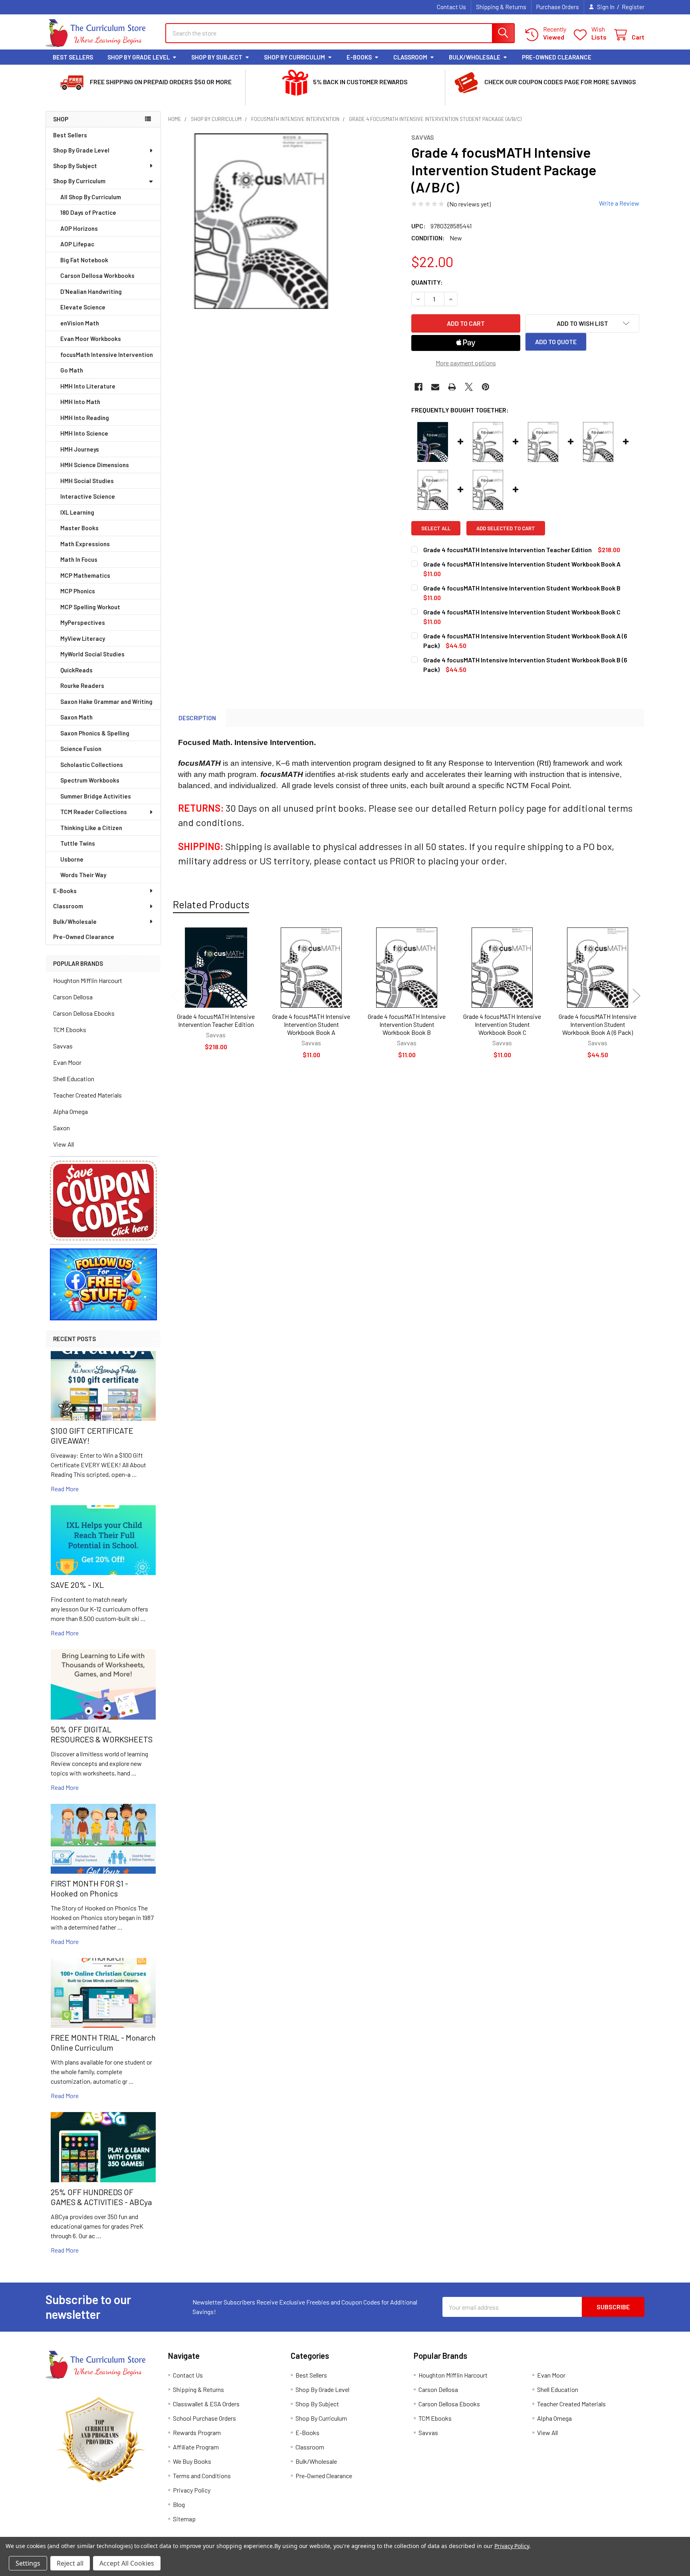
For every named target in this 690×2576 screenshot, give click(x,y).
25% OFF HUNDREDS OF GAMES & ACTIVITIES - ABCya (101, 2197)
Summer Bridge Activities (96, 796)
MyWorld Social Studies (92, 654)
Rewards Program (197, 2432)
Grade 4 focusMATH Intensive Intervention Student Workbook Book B (407, 1024)
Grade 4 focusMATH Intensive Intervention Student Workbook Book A (311, 1024)
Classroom (410, 57)
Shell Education (74, 1079)
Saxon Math (76, 717)
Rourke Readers (82, 686)
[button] (103, 1201)
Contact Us (451, 7)
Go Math (72, 370)
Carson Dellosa (73, 997)
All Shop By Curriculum (91, 197)
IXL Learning (77, 512)
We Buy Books (192, 2461)
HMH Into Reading (85, 418)
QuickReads (76, 670)
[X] (469, 387)
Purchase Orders (558, 7)
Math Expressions (85, 544)
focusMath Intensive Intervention (107, 355)
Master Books (79, 528)
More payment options (466, 363)
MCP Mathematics (85, 575)
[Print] (452, 387)
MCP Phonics (78, 591)
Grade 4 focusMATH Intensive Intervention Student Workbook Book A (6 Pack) (598, 1024)
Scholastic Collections (92, 765)
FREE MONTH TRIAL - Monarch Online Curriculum (103, 2042)
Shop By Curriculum (294, 57)
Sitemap (184, 2519)
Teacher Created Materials (87, 1095)
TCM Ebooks (70, 1029)
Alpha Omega (70, 1111)
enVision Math (80, 323)
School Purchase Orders (204, 2418)
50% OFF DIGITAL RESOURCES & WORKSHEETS (102, 1734)
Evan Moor (67, 1062)
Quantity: (427, 282)
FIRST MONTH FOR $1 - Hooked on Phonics (89, 1888)
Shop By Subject (217, 57)
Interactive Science (88, 496)
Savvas (63, 1046)
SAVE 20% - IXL (77, 1585)
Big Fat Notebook (84, 260)
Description (197, 718)
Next (636, 996)
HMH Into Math (80, 402)
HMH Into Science (84, 433)
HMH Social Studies (87, 481)
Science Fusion (81, 749)
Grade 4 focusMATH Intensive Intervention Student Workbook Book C (502, 1024)
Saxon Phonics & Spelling (95, 733)
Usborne (72, 859)
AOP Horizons (79, 228)
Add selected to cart (506, 528)
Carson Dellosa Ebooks (84, 1013)
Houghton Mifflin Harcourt (88, 980)
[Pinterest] (486, 387)
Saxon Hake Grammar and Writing (106, 701)
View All (63, 1144)
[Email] (435, 387)
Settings (28, 2563)
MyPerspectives (83, 622)
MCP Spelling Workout (90, 607)
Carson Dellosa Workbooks (97, 275)
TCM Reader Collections (94, 812)
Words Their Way (83, 875)
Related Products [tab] (211, 904)
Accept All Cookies (127, 2563)
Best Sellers (73, 57)
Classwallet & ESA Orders (206, 2404)
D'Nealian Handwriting (91, 291)
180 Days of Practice (88, 212)
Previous (176, 996)
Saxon (61, 1128)
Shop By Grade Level (139, 57)
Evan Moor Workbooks (91, 339)
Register (633, 7)
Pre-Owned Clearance (557, 57)
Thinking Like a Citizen (91, 828)
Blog (179, 2504)
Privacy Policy (192, 2490)
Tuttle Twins (78, 843)
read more (65, 1489)
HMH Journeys (80, 449)
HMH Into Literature (88, 386)
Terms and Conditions (202, 2476)
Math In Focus (79, 559)
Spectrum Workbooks (90, 780)
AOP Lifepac (77, 244)
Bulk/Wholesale (475, 57)
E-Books (359, 57)
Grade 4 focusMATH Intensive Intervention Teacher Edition (216, 1020)
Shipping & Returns (501, 7)
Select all (436, 528)
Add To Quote (556, 342)
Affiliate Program (196, 2447)
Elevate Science (83, 307)
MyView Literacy (83, 638)
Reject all (70, 2563)
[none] (261, 221)
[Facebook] (418, 387)
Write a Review (619, 203)
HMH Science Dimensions (95, 465)
